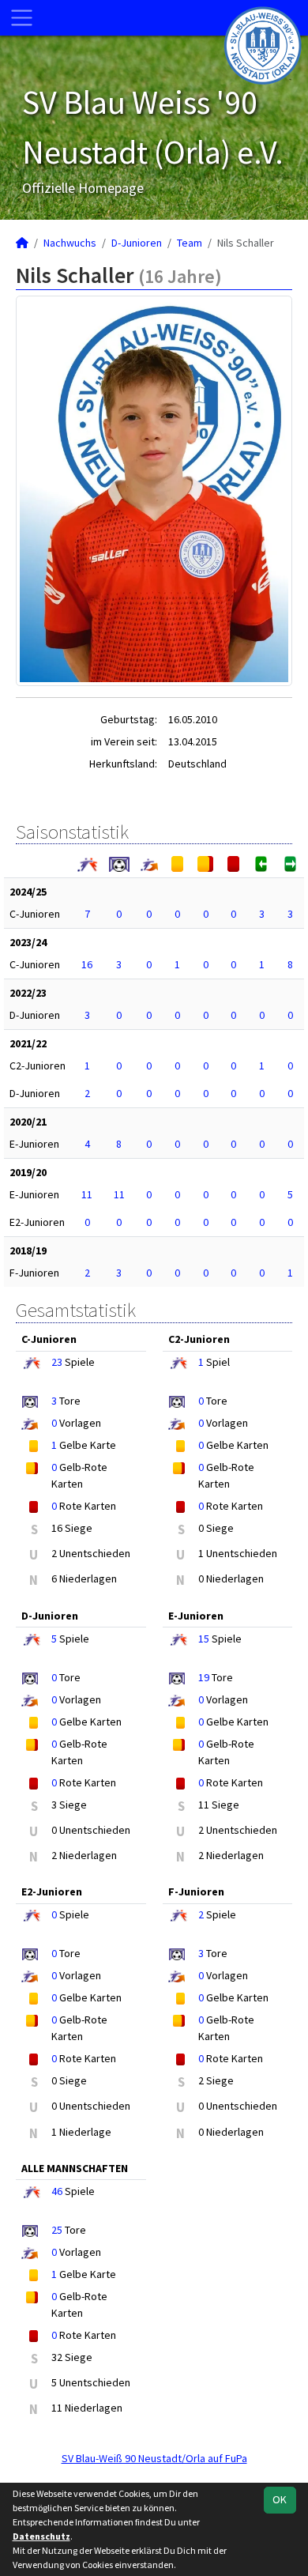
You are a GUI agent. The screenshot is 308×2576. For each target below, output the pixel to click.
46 (57, 2191)
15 (204, 1639)
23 (57, 1362)
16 (87, 964)
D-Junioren (137, 243)
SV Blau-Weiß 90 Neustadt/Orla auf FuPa (154, 2458)
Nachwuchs (70, 243)
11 (87, 1194)
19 (204, 1677)
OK (280, 2499)
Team (190, 243)
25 (57, 2230)
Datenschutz (41, 2536)
